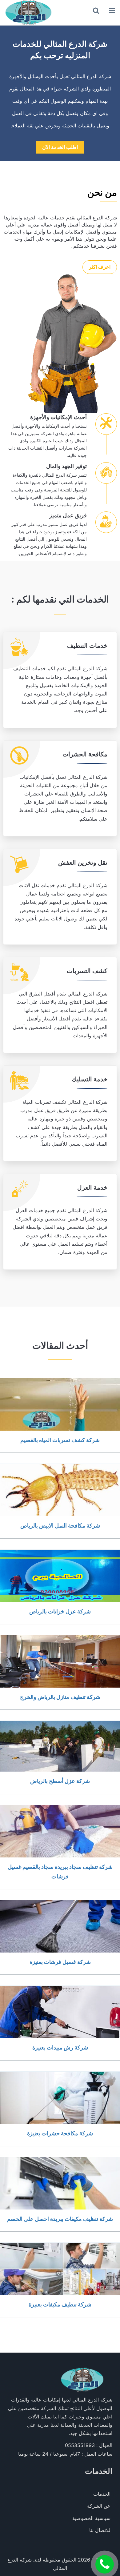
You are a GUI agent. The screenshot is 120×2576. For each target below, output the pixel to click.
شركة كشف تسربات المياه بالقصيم (60, 1440)
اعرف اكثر (100, 267)
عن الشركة (99, 2506)
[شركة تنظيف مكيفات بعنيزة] (60, 2269)
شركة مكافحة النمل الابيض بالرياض (60, 1525)
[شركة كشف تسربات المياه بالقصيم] (60, 1404)
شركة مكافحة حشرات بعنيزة (60, 2133)
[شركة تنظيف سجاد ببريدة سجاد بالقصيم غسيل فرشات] (60, 1831)
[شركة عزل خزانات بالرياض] (60, 1576)
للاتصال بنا (100, 2530)
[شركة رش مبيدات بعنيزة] (60, 2012)
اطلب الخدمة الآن (60, 147)
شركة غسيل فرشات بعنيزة (60, 1962)
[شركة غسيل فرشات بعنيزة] (60, 1926)
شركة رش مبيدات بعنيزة (60, 2047)
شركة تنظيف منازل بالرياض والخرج (60, 1697)
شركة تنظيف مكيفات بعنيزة (60, 2304)
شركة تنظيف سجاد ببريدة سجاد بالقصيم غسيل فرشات (60, 1871)
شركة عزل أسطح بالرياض (60, 1781)
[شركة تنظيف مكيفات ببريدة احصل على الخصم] (60, 2183)
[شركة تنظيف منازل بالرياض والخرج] (60, 1661)
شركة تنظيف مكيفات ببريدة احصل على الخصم (60, 2219)
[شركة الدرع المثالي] (28, 13)
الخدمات (102, 2494)
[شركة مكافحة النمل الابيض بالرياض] (60, 1490)
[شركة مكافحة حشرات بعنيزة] (60, 2098)
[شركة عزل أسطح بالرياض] (60, 1746)
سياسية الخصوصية (91, 2518)
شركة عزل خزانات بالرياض (60, 1611)
